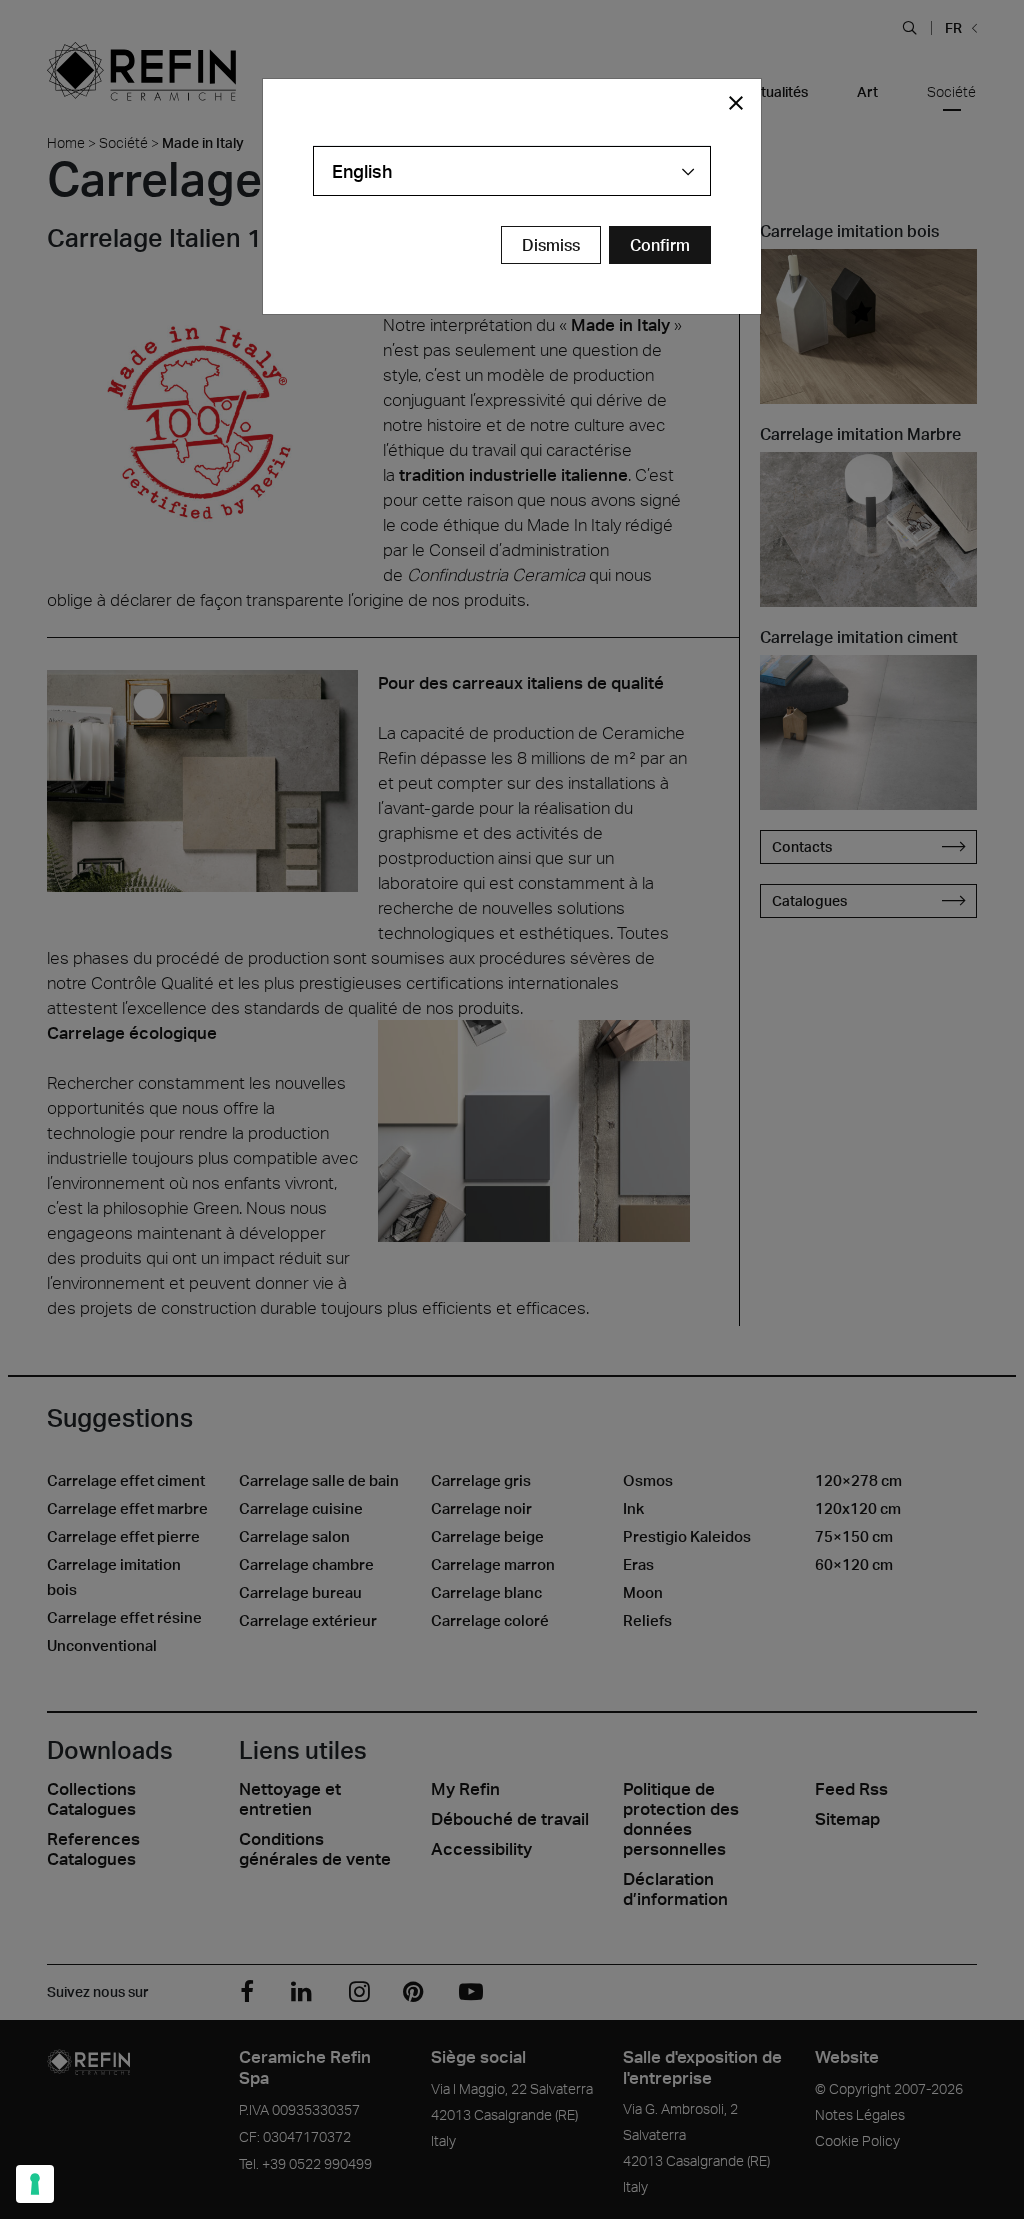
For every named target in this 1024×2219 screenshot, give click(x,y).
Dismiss (551, 245)
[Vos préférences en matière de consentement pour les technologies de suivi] (35, 2184)
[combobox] (512, 171)
